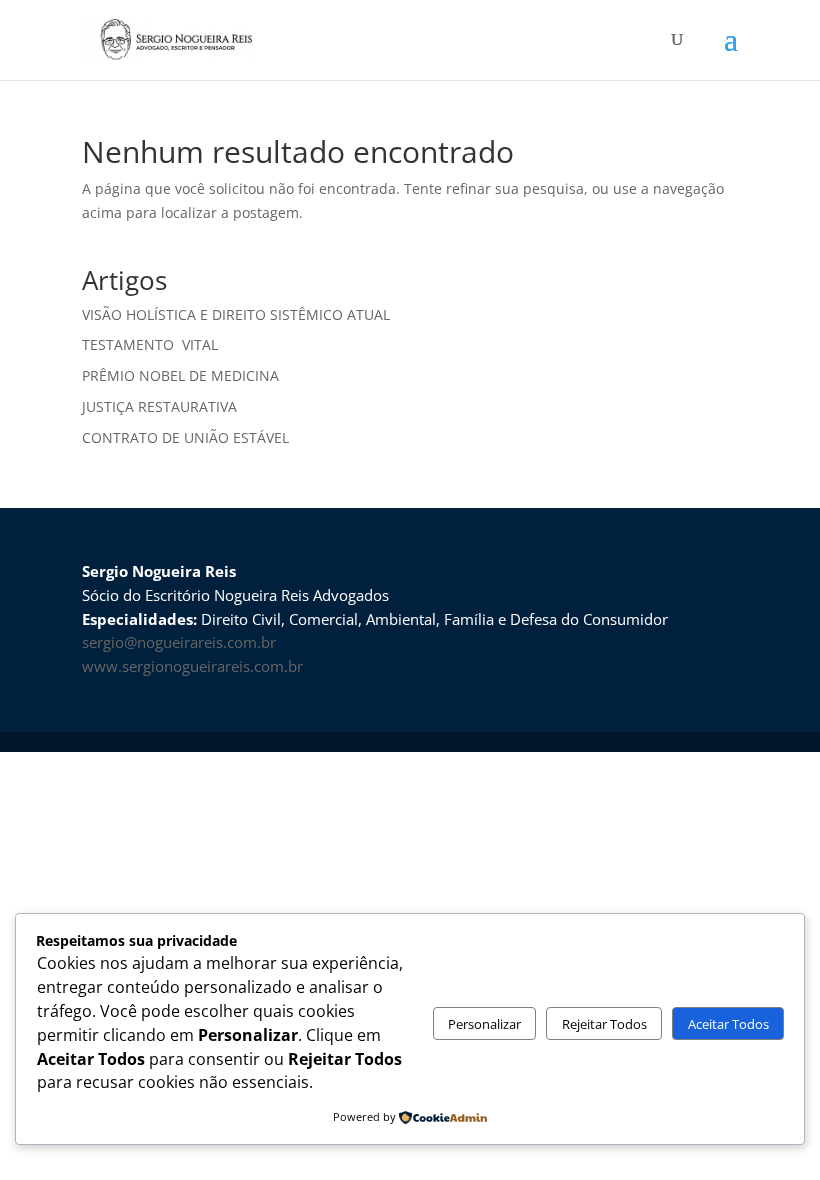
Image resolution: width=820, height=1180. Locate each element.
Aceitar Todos (728, 1024)
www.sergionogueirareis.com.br (192, 666)
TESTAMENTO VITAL (150, 344)
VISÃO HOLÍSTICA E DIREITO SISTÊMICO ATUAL (236, 314)
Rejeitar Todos (604, 1024)
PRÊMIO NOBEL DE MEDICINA (182, 375)
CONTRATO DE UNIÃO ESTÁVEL (185, 437)
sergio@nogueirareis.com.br (179, 642)
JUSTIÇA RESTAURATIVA (159, 406)
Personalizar (484, 1024)
